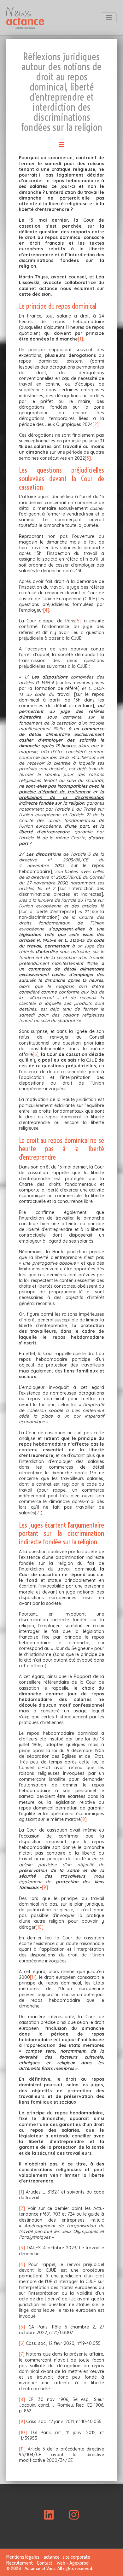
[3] (88, 458)
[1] (80, 339)
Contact (45, 2563)
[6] (36, 1054)
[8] (84, 1819)
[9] (45, 1887)
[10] (40, 1927)
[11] (33, 1977)
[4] (46, 610)
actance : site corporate (67, 2557)
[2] (96, 424)
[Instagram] (74, 2515)
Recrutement (20, 2563)
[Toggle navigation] (109, 18)
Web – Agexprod (73, 2563)
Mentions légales (23, 2557)
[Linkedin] (49, 2515)
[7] (38, 1513)
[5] (78, 621)
